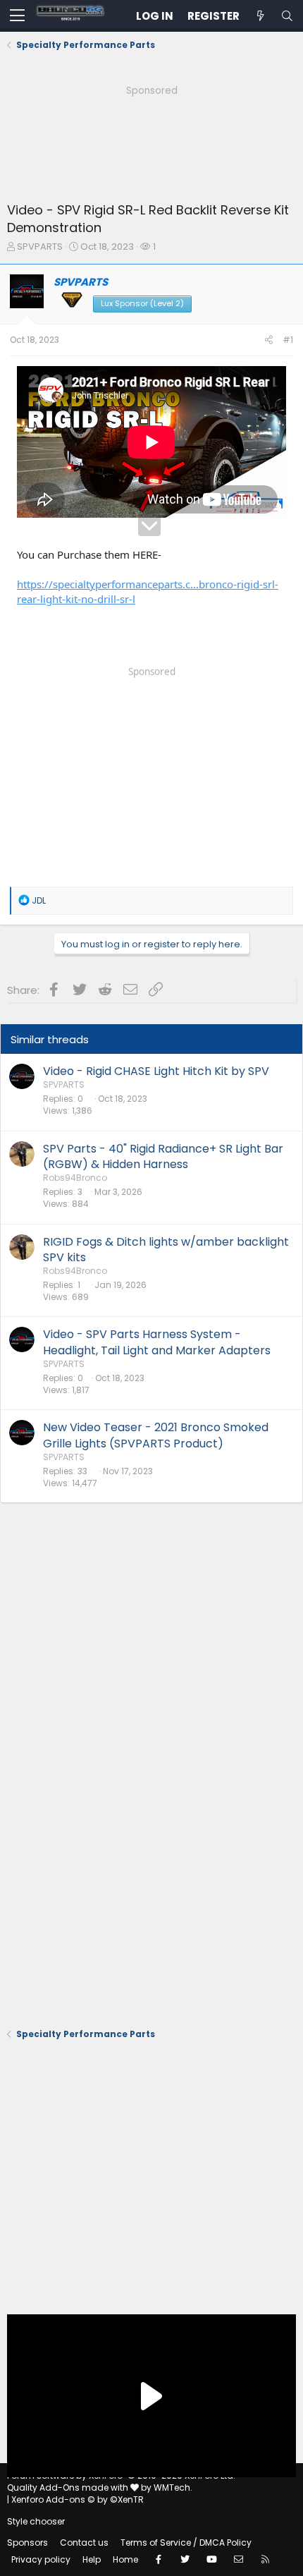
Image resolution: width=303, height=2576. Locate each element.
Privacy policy (41, 2559)
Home (125, 2559)
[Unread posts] (260, 16)
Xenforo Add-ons (78, 2499)
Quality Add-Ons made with (69, 2487)
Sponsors (27, 2542)
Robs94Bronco (75, 1178)
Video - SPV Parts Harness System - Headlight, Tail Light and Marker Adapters (157, 1342)
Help (92, 2559)
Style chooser (36, 2521)
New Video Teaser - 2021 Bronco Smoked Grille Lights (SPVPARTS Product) (156, 1435)
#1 (288, 340)
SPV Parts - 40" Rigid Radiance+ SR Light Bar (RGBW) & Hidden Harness (163, 1156)
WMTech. (173, 2487)
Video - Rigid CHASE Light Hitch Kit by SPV (156, 1071)
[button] (17, 16)
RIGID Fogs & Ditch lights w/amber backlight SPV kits (166, 1250)
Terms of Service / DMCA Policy (186, 2542)
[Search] (287, 16)
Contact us (84, 2542)
